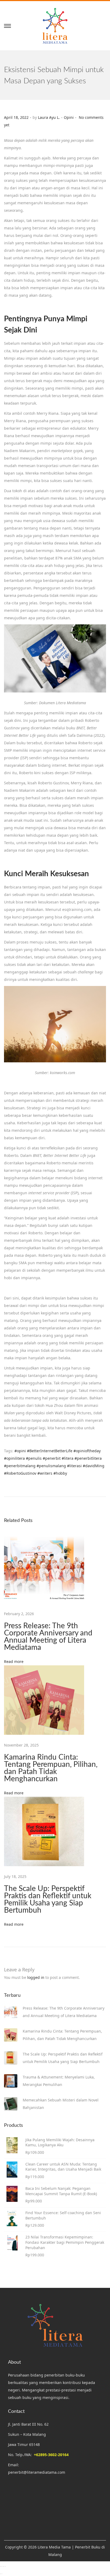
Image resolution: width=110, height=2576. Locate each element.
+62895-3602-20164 (51, 2455)
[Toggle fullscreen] (2, 2566)
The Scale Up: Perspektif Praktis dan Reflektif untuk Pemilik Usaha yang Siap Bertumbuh (48, 1899)
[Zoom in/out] (0, 2566)
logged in (36, 1977)
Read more (14, 1661)
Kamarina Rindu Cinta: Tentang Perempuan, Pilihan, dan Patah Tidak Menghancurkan (51, 1768)
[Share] (3, 2566)
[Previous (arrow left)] (0, 2574)
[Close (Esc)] (5, 2566)
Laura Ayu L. (49, 117)
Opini (69, 117)
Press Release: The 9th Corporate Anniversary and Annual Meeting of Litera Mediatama (48, 1637)
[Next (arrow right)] (2, 2574)
